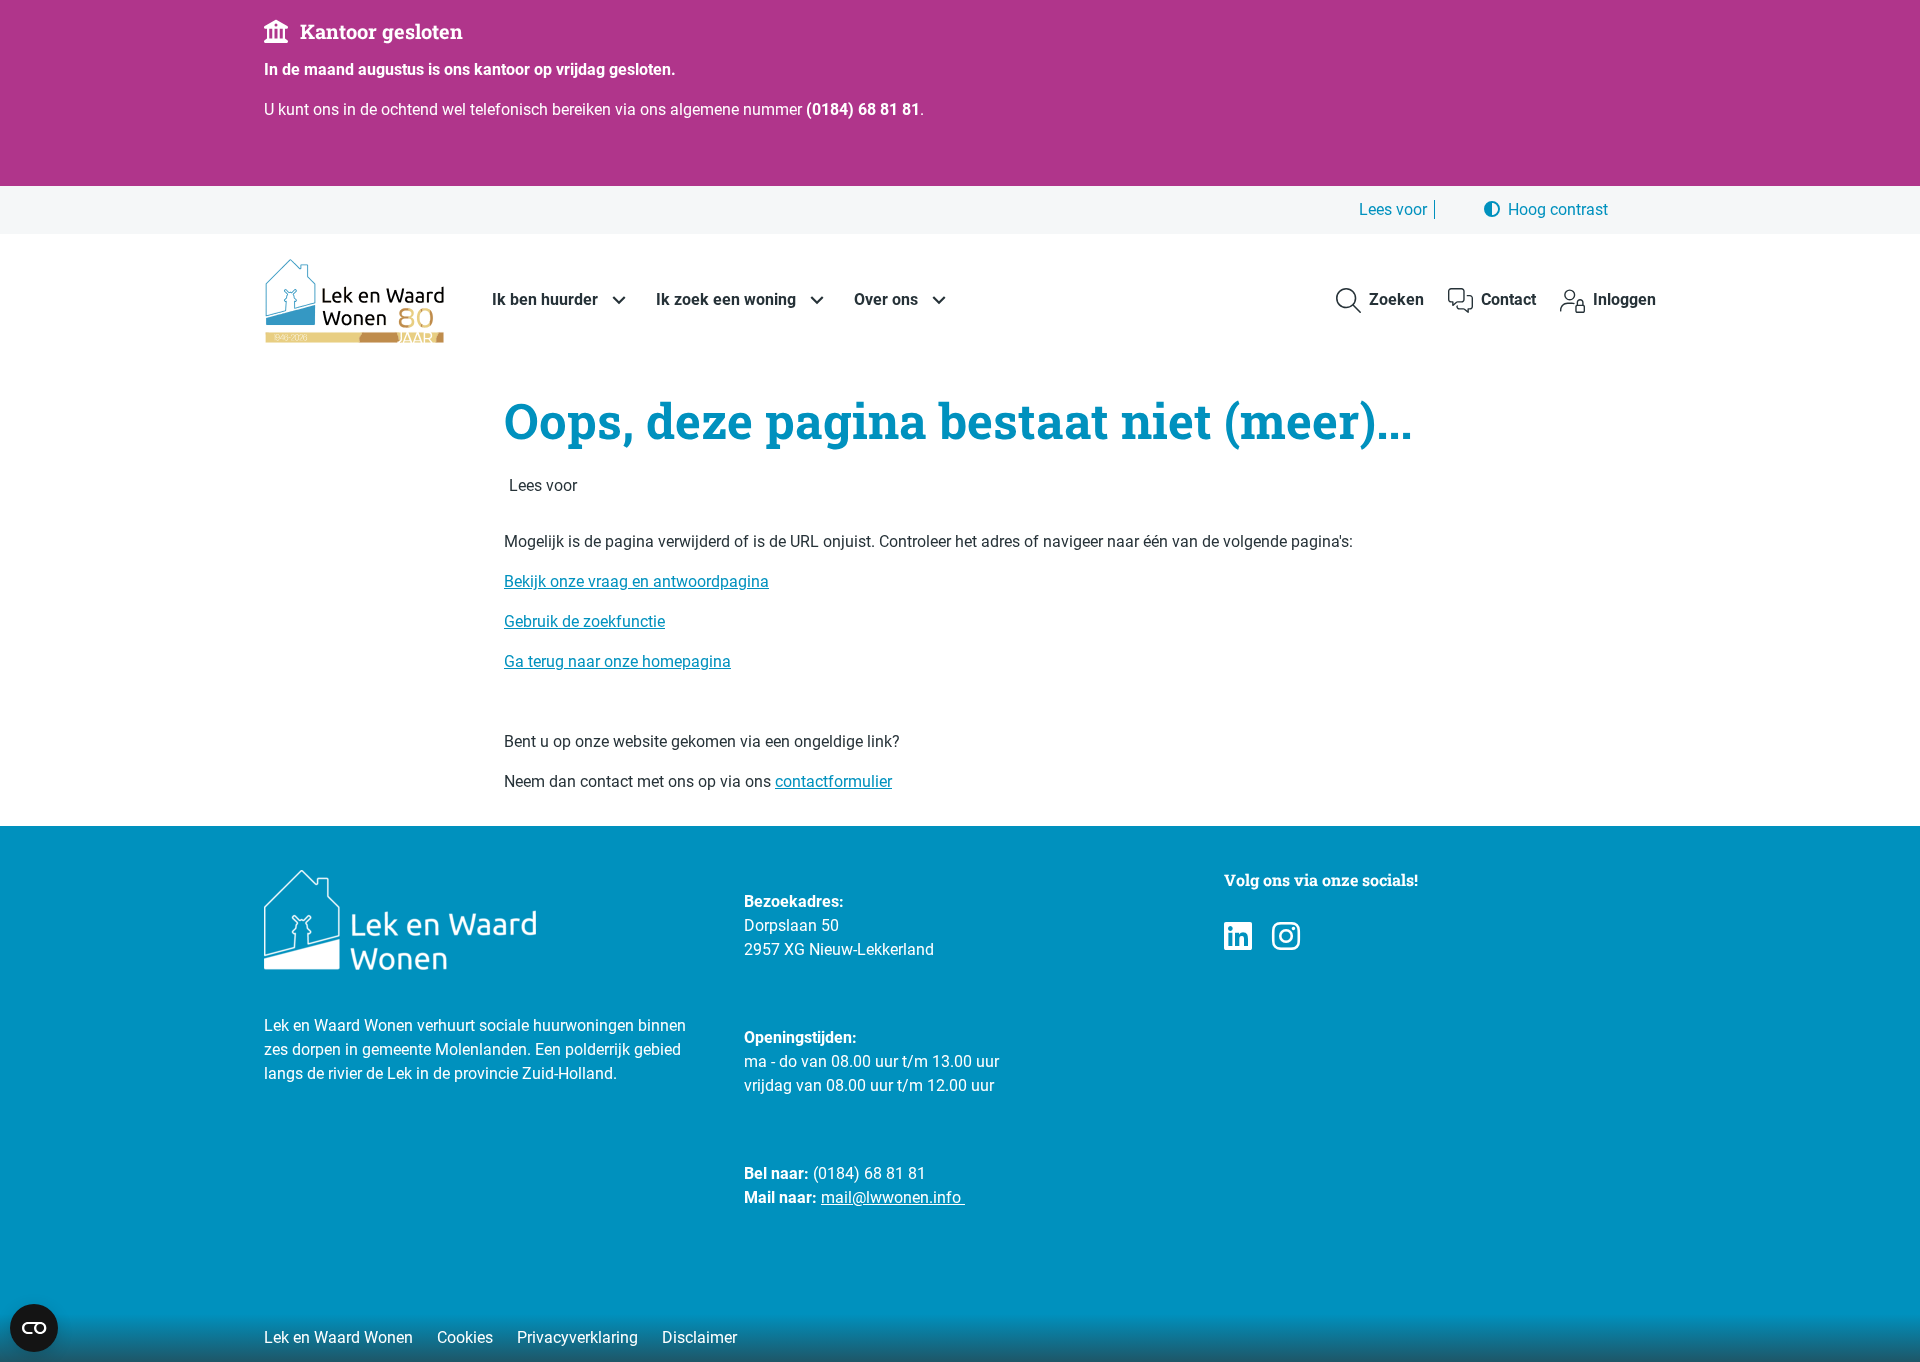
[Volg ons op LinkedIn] (1238, 937)
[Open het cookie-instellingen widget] (34, 1328)
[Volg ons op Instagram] (1286, 937)
